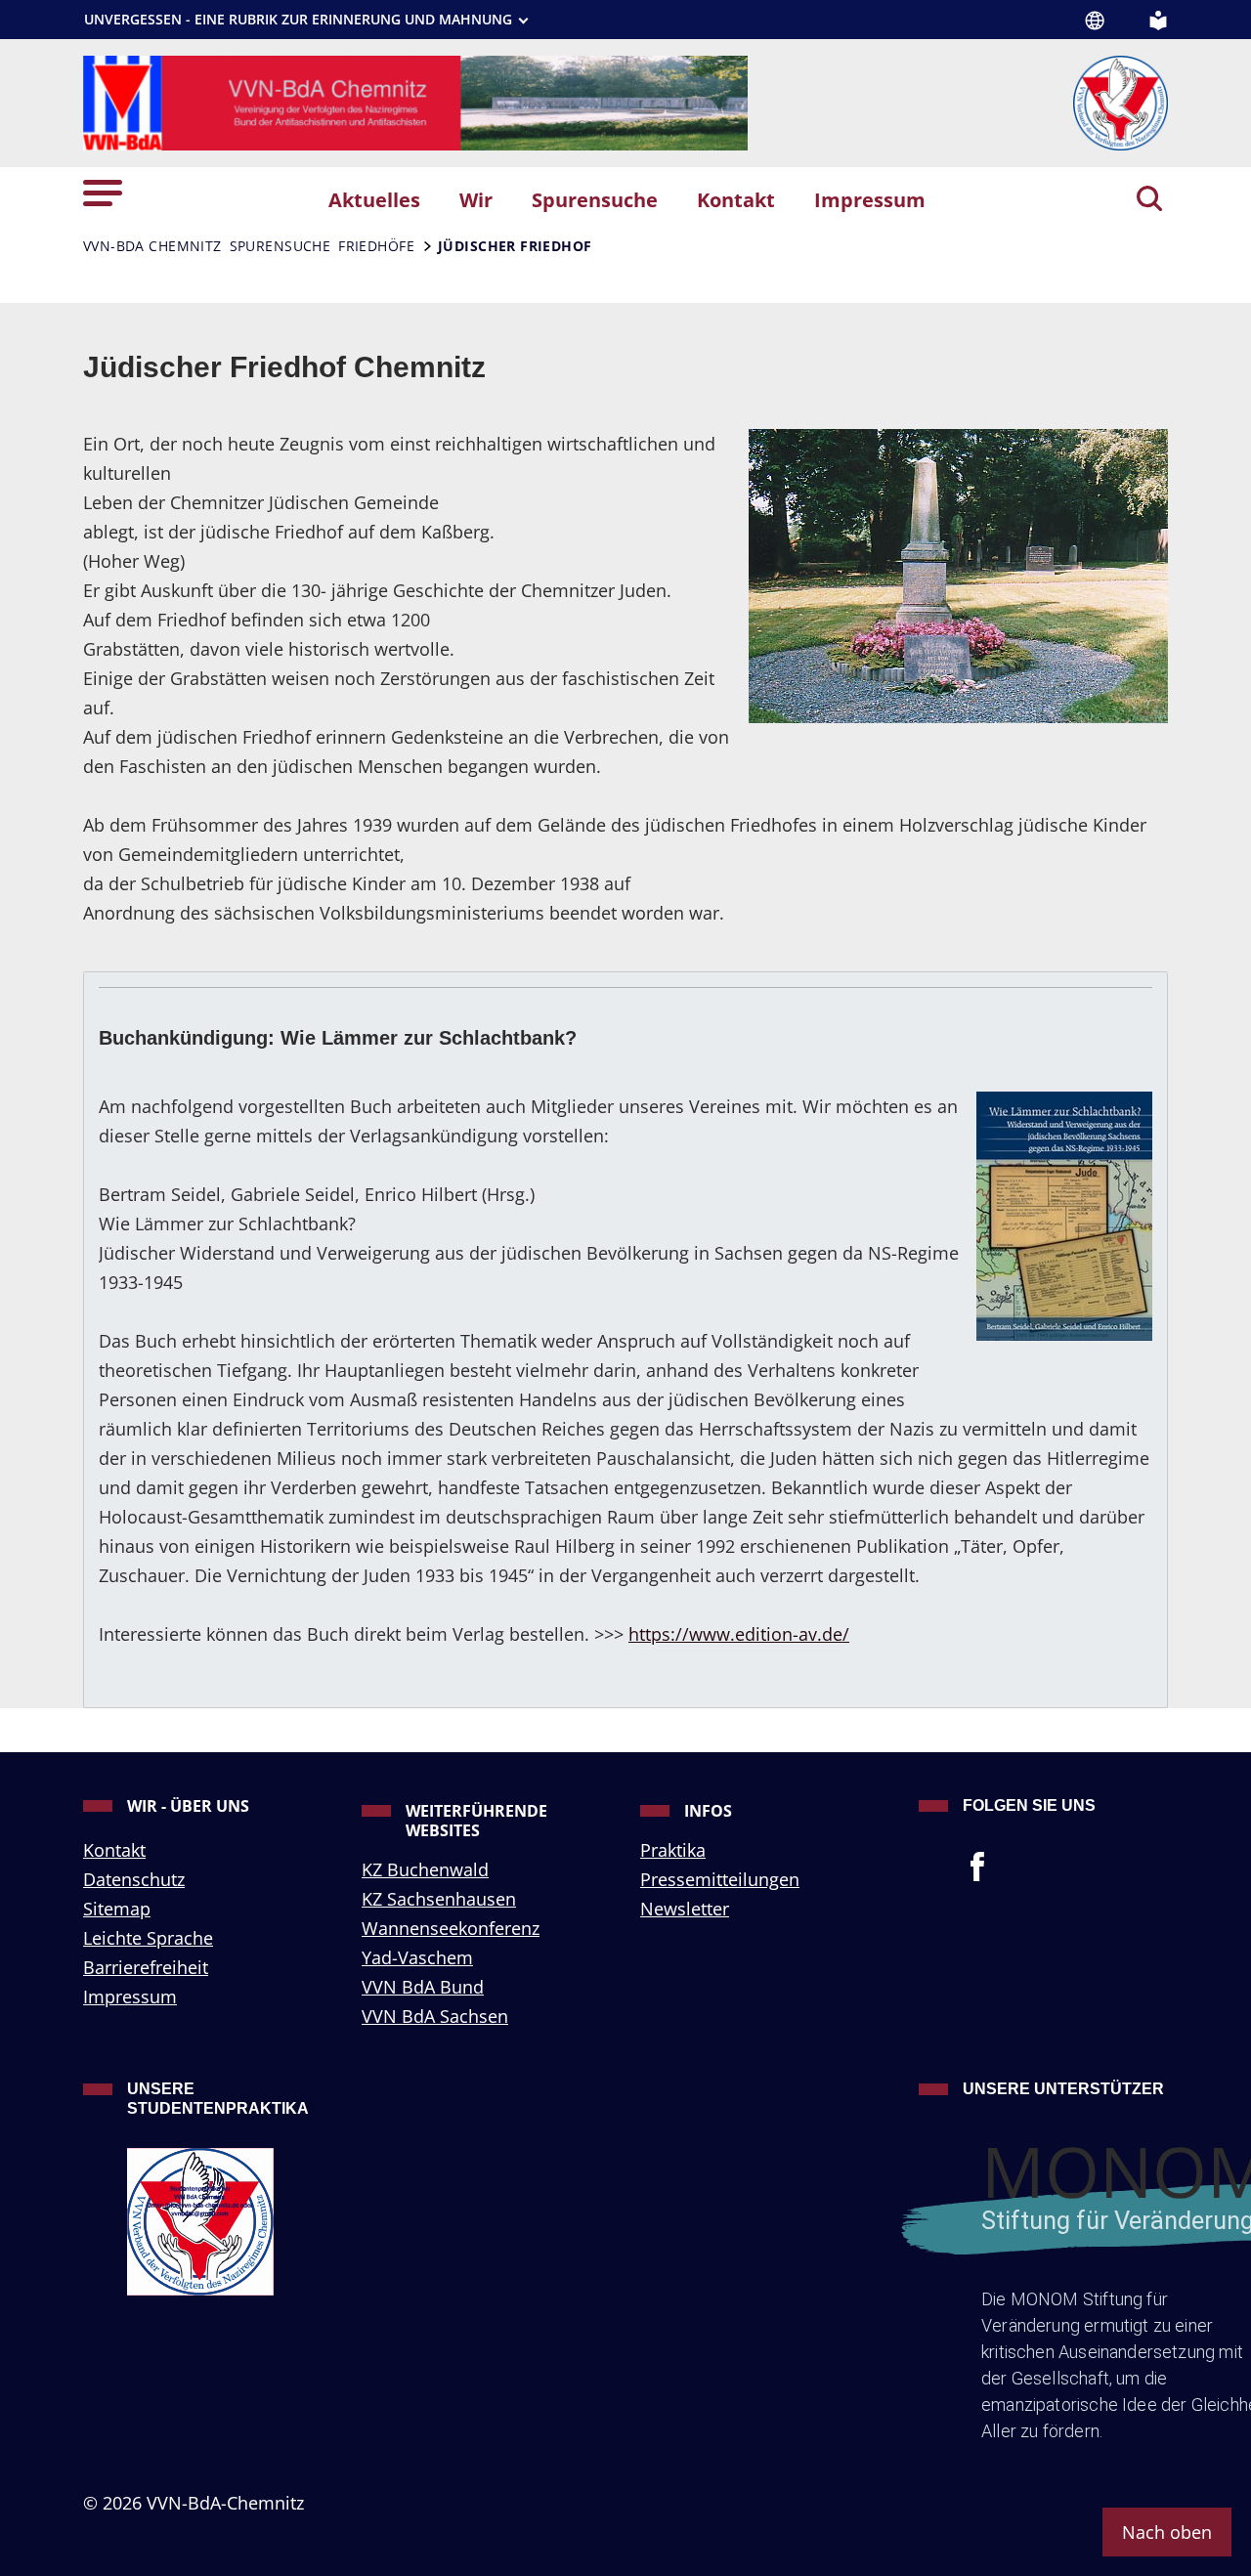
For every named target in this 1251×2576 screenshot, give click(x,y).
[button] (103, 191)
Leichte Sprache (148, 1938)
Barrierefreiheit (146, 1967)
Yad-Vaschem (417, 1957)
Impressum (130, 1996)
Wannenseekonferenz (451, 1928)
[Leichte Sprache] (1158, 19)
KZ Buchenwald (425, 1869)
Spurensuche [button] (595, 199)
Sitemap (117, 1909)
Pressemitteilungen (720, 1879)
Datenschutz (134, 1879)
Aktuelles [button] (374, 199)
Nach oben (1167, 2532)
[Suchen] (1149, 200)
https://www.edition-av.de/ (739, 1634)
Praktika (673, 1850)
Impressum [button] (870, 199)
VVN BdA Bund (423, 1987)
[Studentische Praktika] (230, 2222)
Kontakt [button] (736, 199)
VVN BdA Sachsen (435, 2016)
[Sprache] (1095, 21)
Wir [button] (476, 199)
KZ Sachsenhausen (439, 1899)
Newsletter (685, 1909)
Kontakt (114, 1850)
